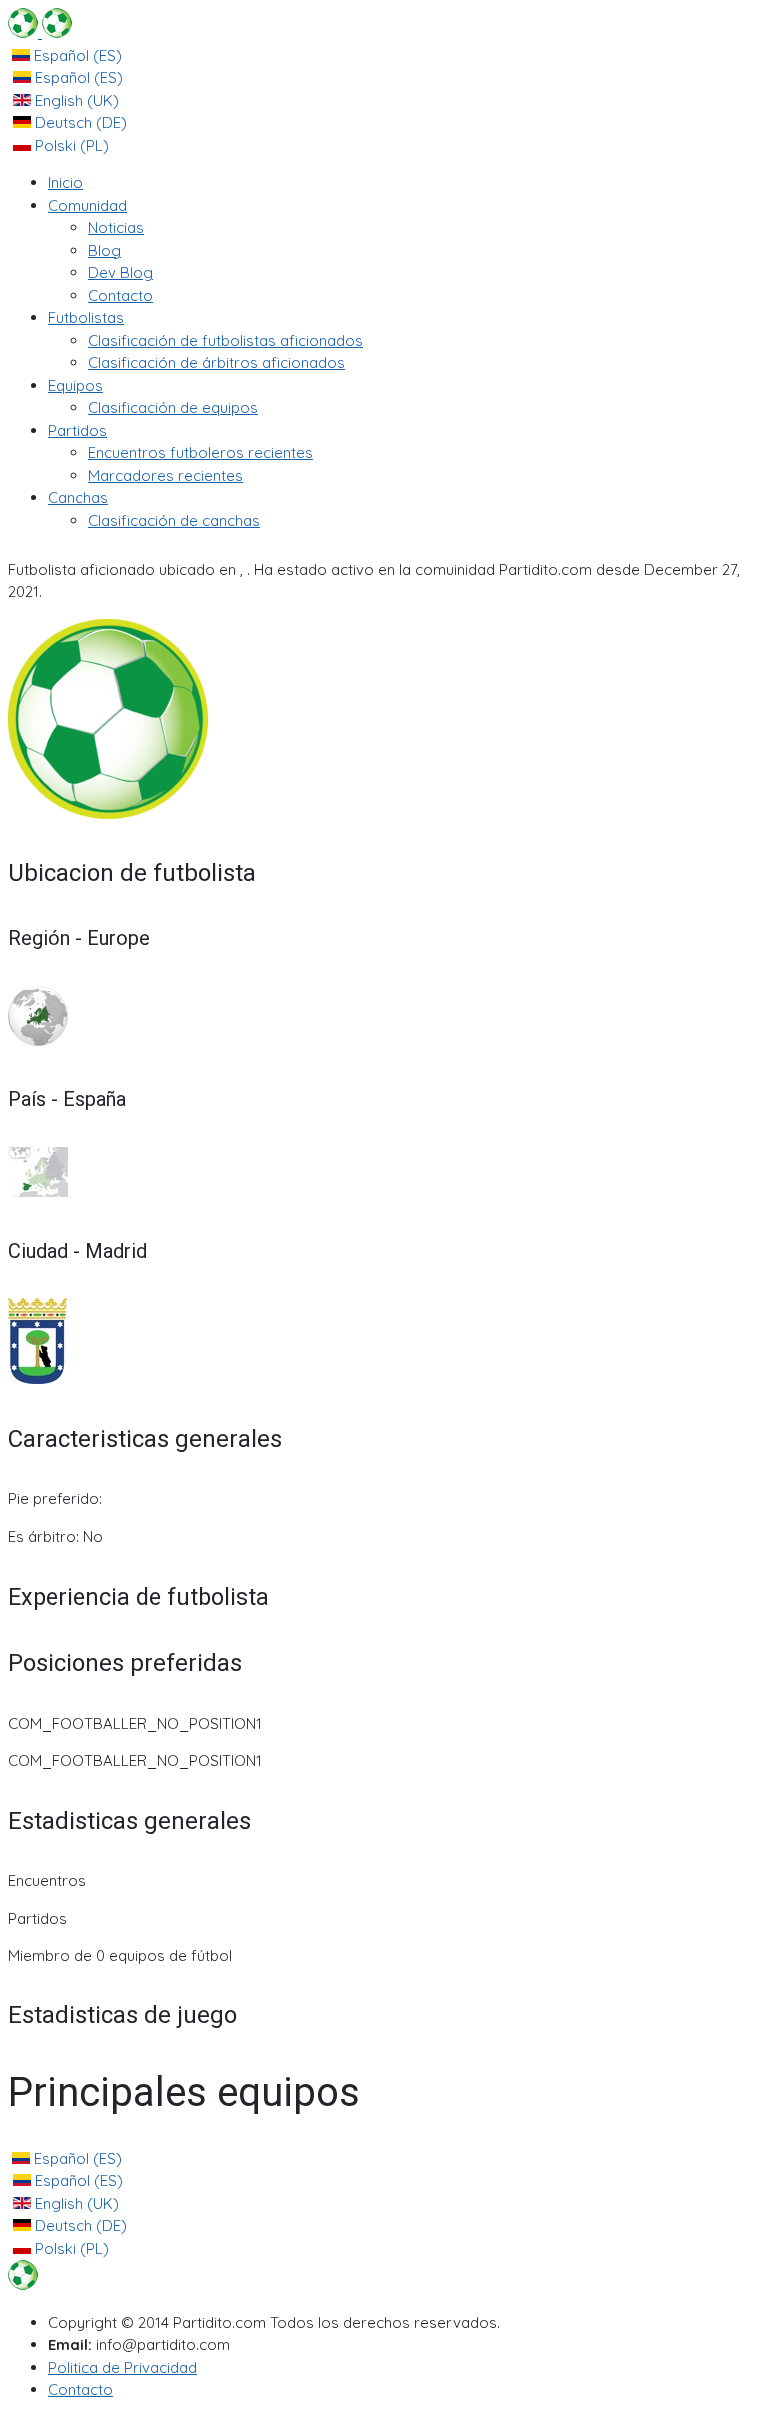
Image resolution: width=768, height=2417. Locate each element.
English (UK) (75, 100)
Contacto (80, 2389)
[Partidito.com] (40, 32)
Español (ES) (76, 55)
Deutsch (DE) (79, 122)
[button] (87, 205)
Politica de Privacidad (122, 2367)
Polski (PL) (70, 145)
